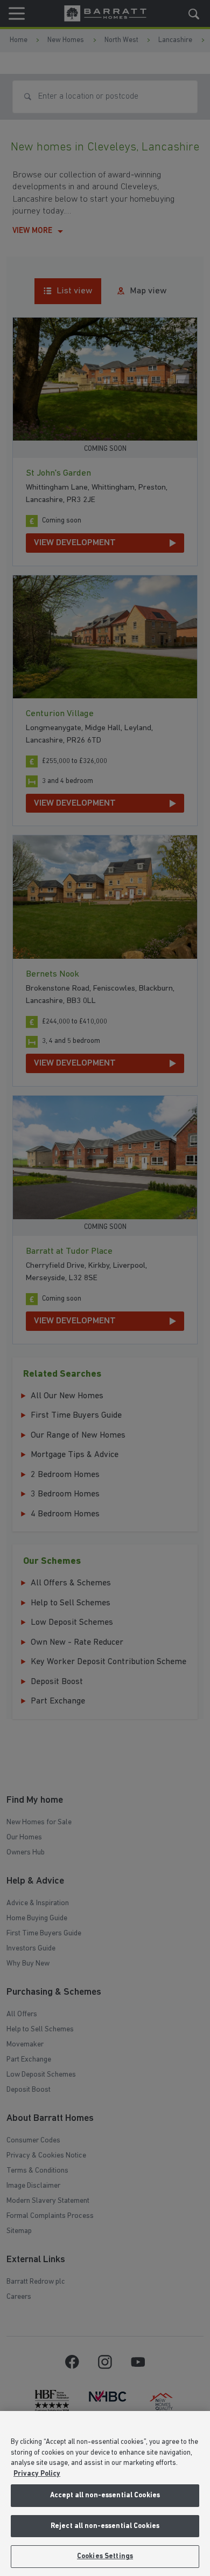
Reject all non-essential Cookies (105, 2526)
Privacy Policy (37, 2474)
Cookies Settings (105, 2556)
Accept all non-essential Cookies (105, 2495)
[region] (105, 2493)
